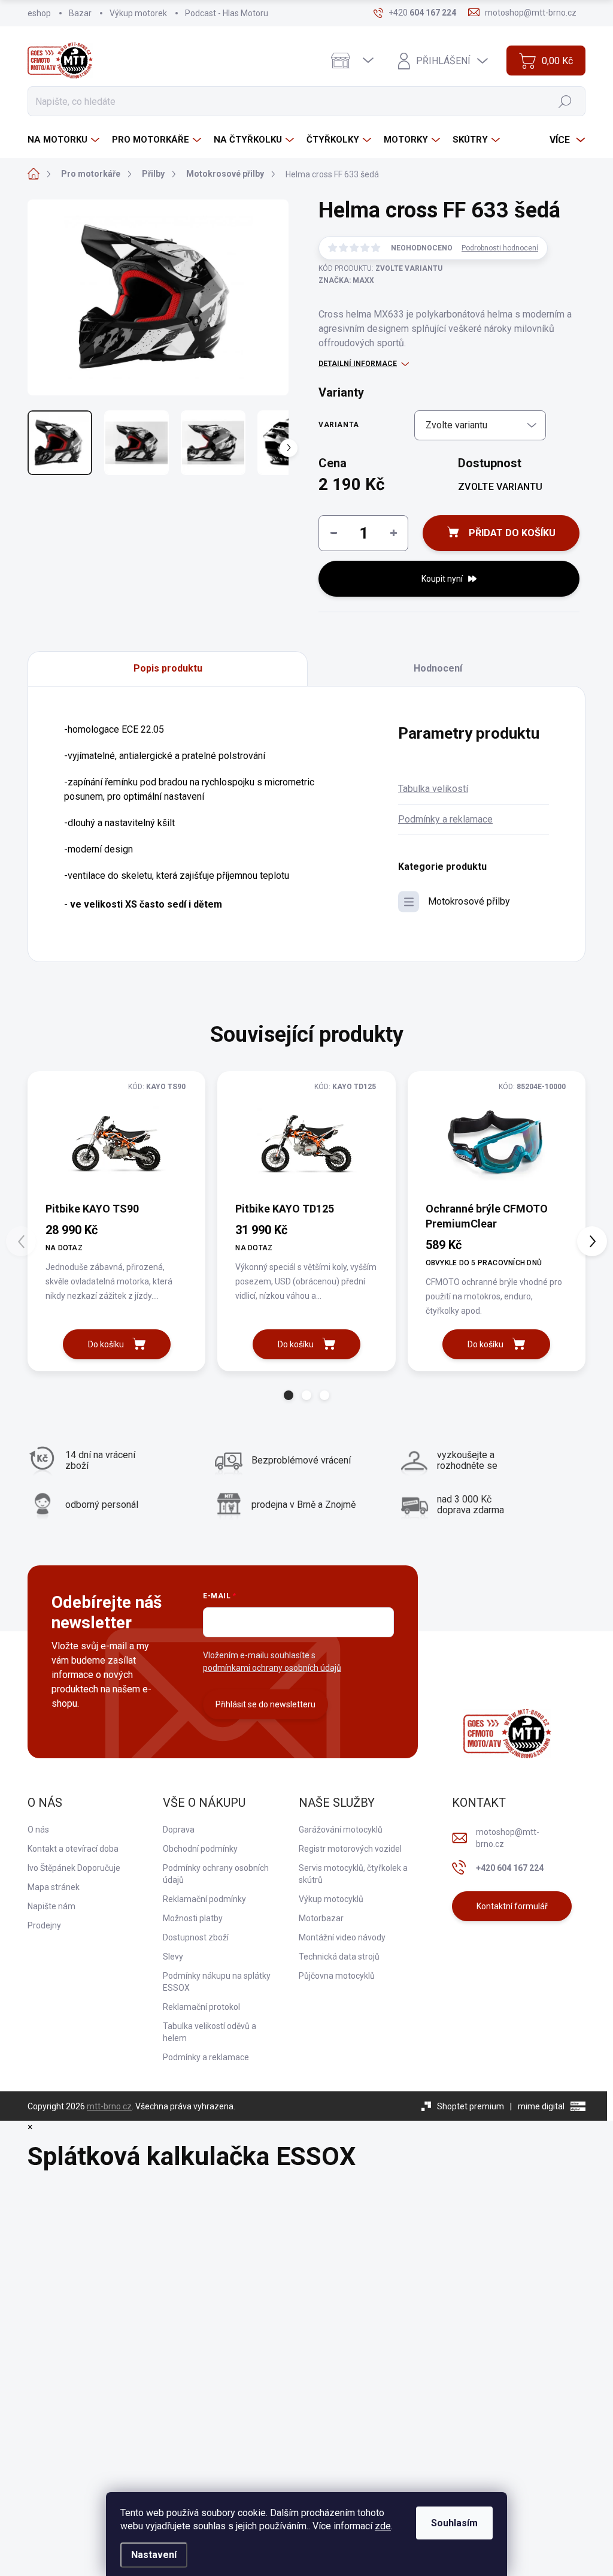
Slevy (173, 1957)
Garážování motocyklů (341, 1830)
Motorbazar (321, 1918)
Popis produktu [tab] (168, 668)
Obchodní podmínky (200, 1849)
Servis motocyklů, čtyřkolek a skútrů (353, 1874)
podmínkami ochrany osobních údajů (272, 1668)
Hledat (565, 101)
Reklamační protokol (201, 2007)
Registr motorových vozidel (350, 1849)
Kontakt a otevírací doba (73, 1849)
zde (383, 2526)
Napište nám (51, 1906)
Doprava (179, 1830)
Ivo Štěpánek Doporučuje (74, 1868)
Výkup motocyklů (331, 1899)
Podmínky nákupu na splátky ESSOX (217, 1982)
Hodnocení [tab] (438, 668)
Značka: (346, 280)
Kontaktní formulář (512, 1906)
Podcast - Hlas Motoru (227, 13)
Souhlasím (454, 2523)
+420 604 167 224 (510, 1868)
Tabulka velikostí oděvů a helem (210, 2032)
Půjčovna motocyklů (337, 1976)
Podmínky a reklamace (445, 819)
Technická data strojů (339, 1957)
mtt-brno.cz (109, 2106)
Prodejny (44, 1925)
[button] (289, 1395)
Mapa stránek (54, 1887)
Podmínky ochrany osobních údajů (216, 1874)
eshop (39, 13)
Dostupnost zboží (196, 1937)
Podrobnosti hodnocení (500, 248)
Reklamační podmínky (204, 1899)
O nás (38, 1830)
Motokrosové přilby (469, 901)
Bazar (80, 13)
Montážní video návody (342, 1937)
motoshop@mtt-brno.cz (508, 1838)
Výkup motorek (138, 13)
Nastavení (154, 2555)
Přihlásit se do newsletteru (265, 1704)
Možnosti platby (193, 1918)
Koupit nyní (442, 579)
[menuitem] (65, 140)
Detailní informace (358, 364)
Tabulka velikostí (433, 789)
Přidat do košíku (512, 533)
